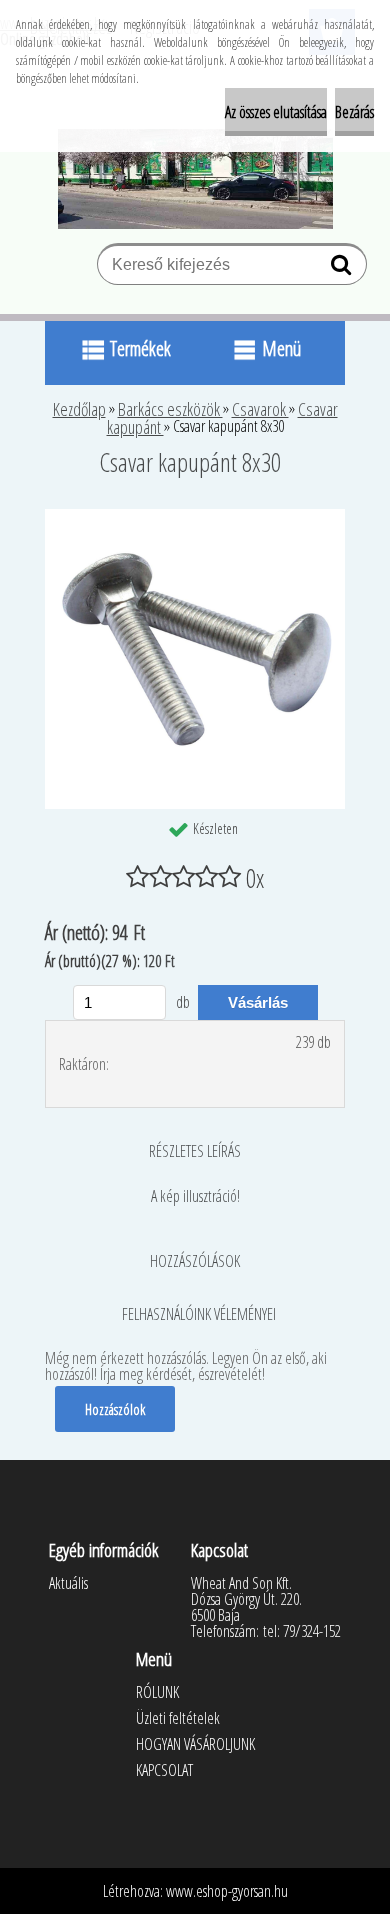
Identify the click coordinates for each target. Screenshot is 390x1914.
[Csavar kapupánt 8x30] (195, 517)
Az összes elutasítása (276, 112)
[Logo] (195, 179)
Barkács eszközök (170, 409)
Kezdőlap (79, 409)
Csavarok (260, 409)
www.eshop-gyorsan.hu (227, 1891)
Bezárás (354, 112)
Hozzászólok (115, 1409)
